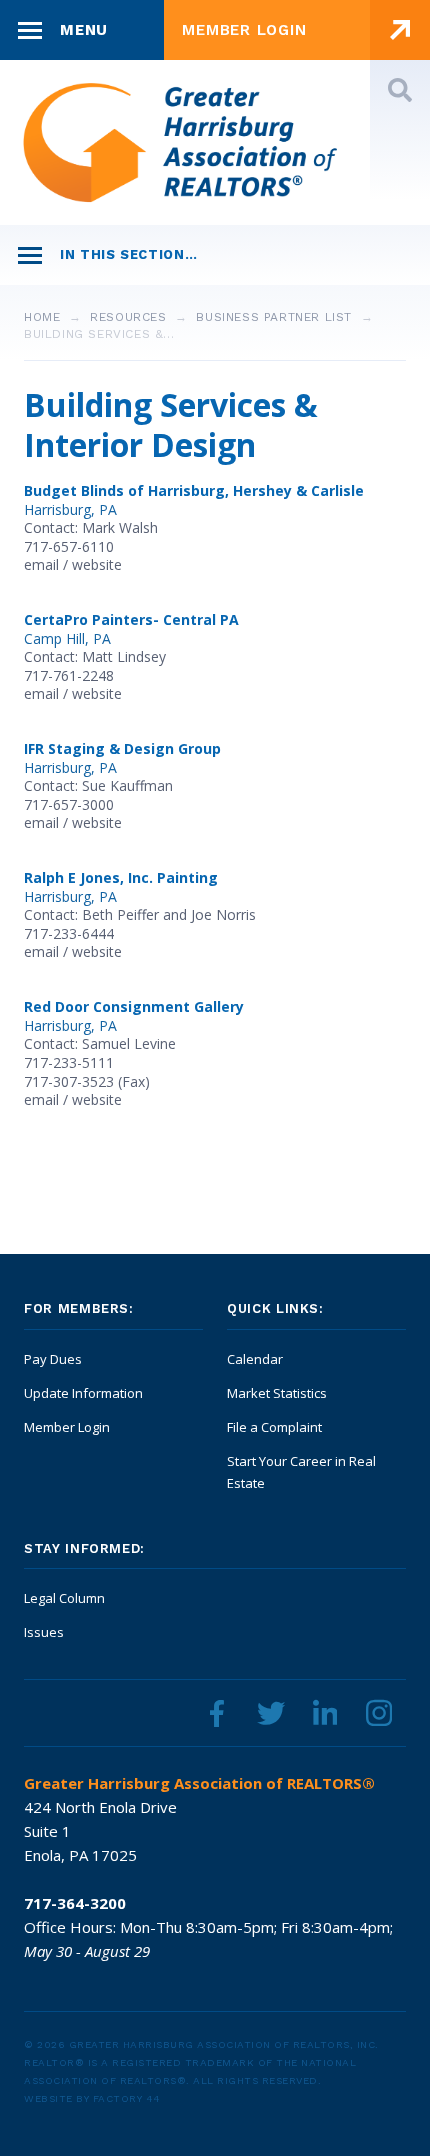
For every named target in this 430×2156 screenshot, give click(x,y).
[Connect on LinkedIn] (325, 1713)
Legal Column (64, 1598)
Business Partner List (274, 317)
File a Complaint (274, 1427)
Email (41, 564)
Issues (44, 1632)
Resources (128, 317)
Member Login (67, 1427)
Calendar (255, 1359)
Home (42, 317)
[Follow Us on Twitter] (271, 1713)
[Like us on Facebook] (217, 1713)
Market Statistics (277, 1393)
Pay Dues (53, 1359)
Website (97, 564)
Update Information (83, 1393)
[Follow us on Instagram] (379, 1713)
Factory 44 (127, 2098)
